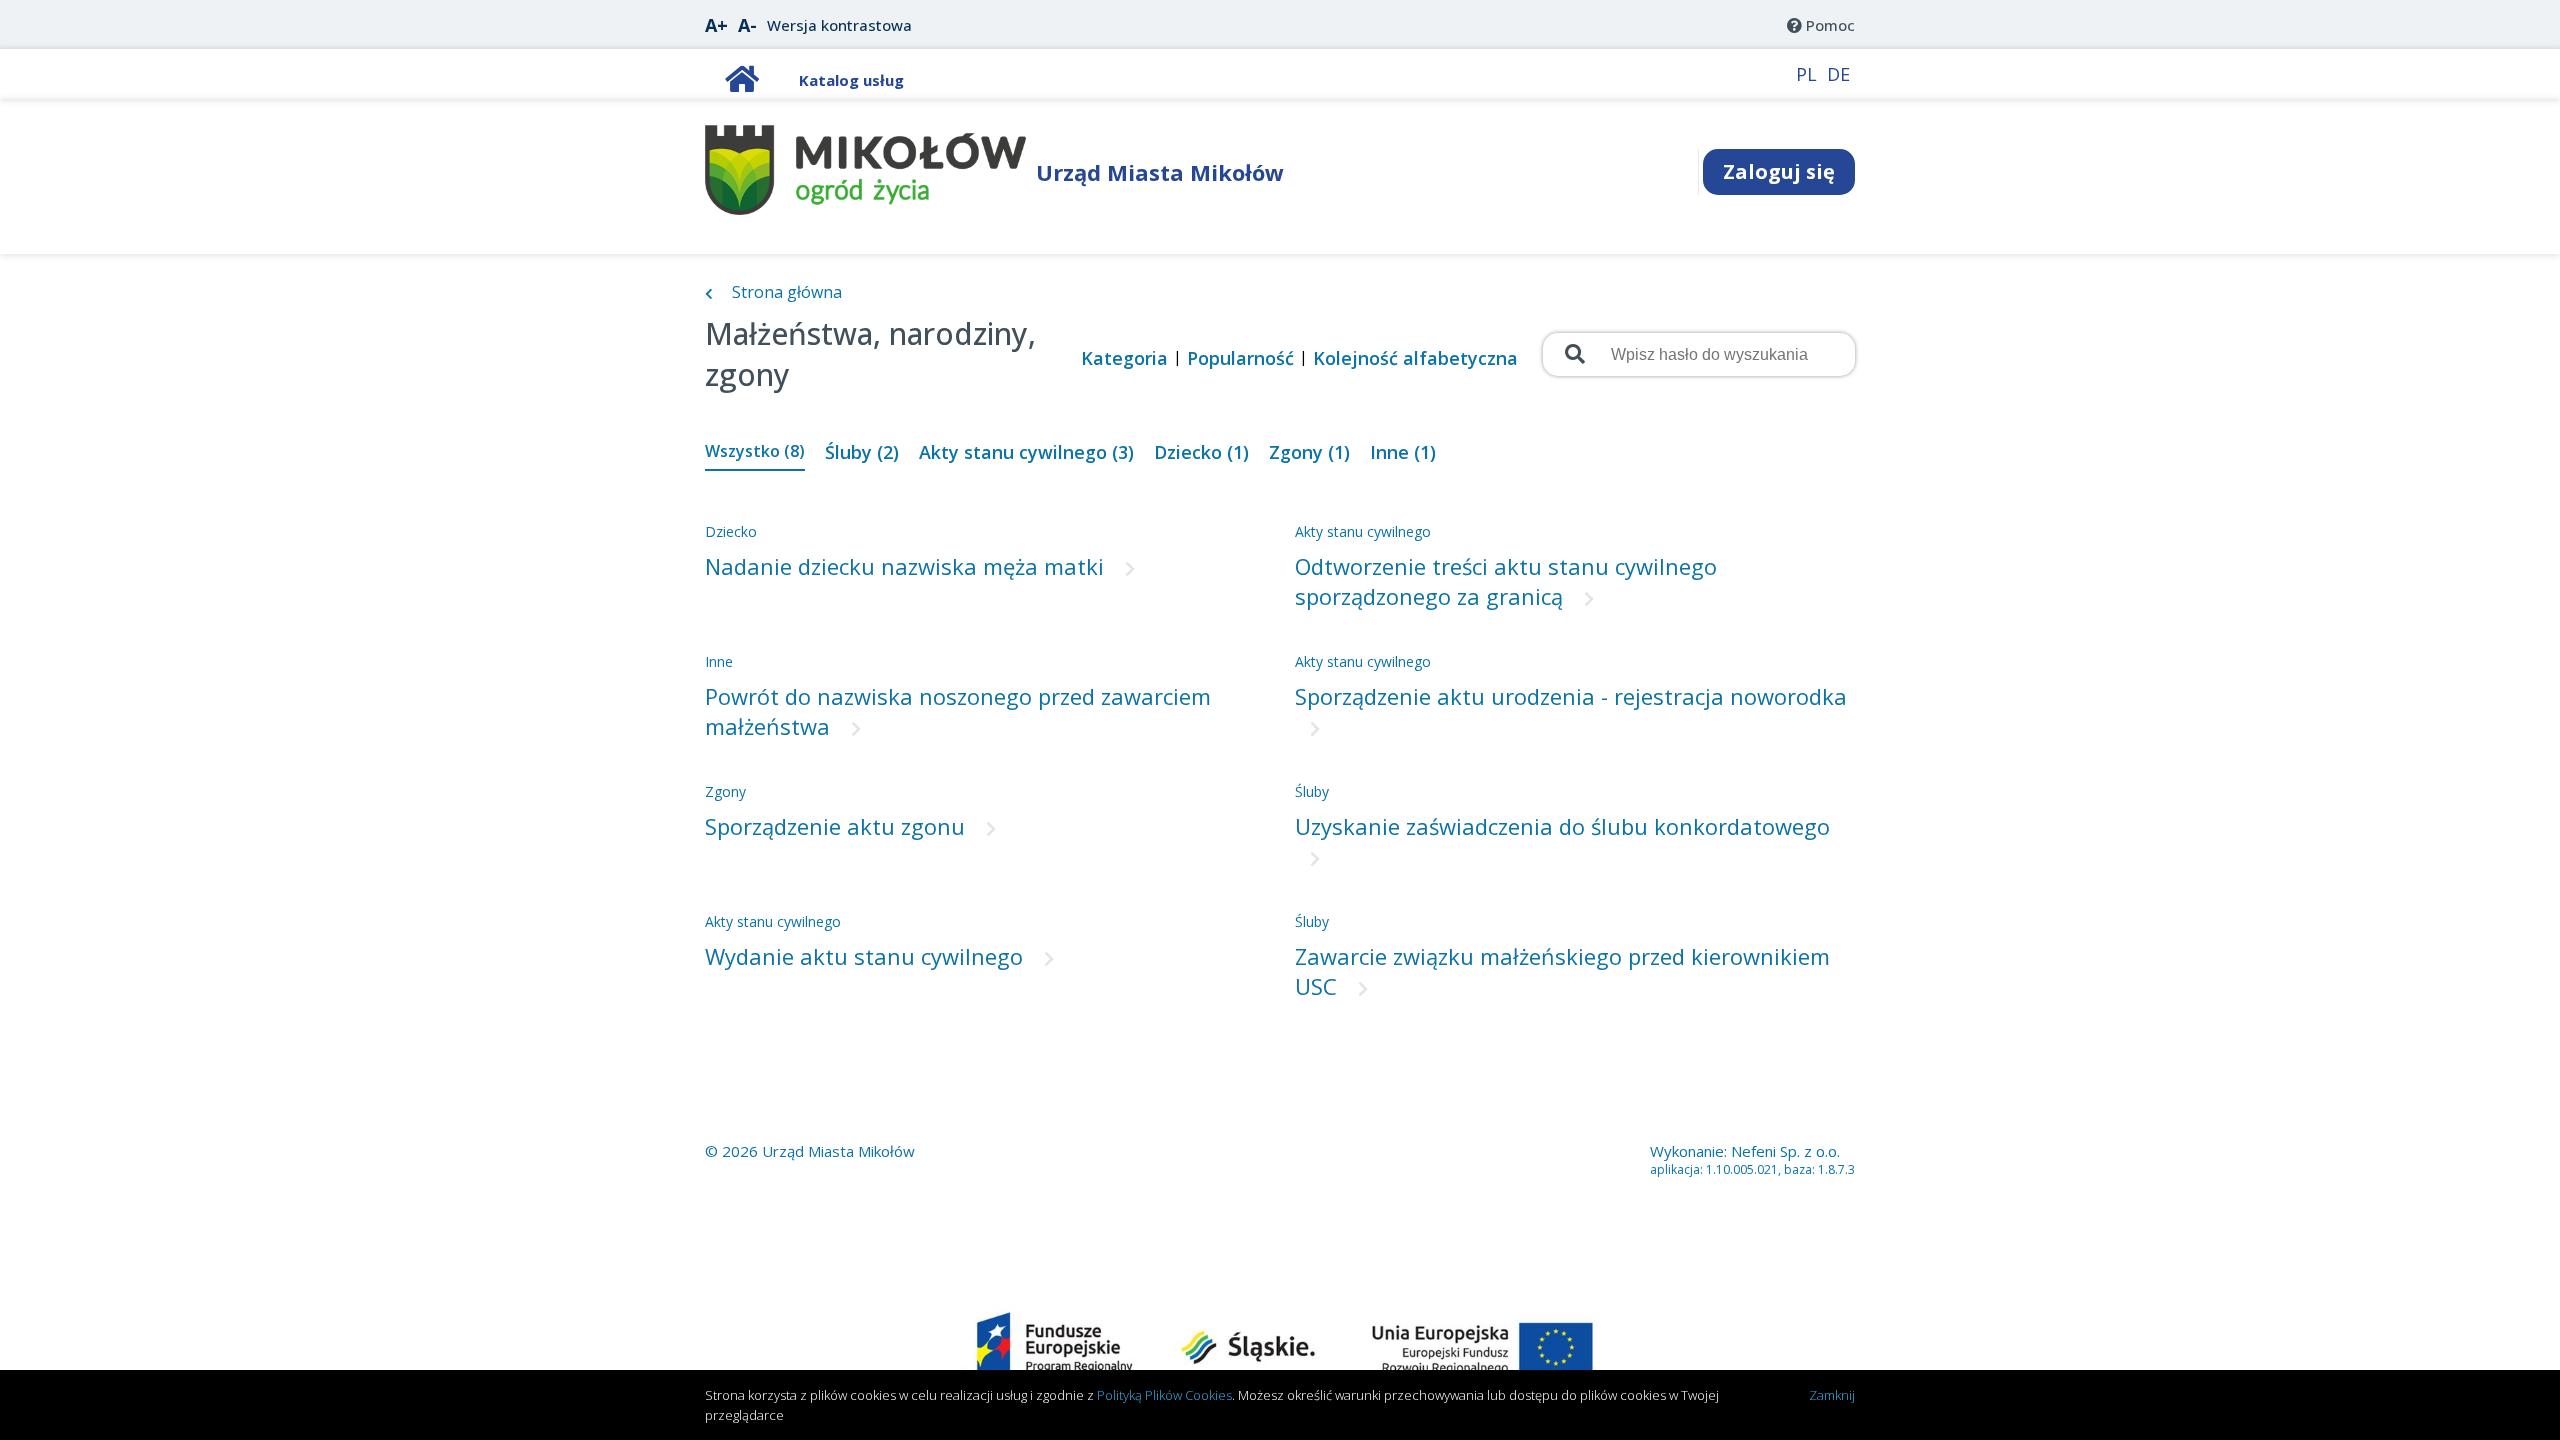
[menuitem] (1821, 25)
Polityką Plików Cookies (1164, 1395)
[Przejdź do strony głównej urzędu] (865, 209)
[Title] (742, 84)
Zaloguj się (1779, 171)
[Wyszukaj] (1573, 354)
